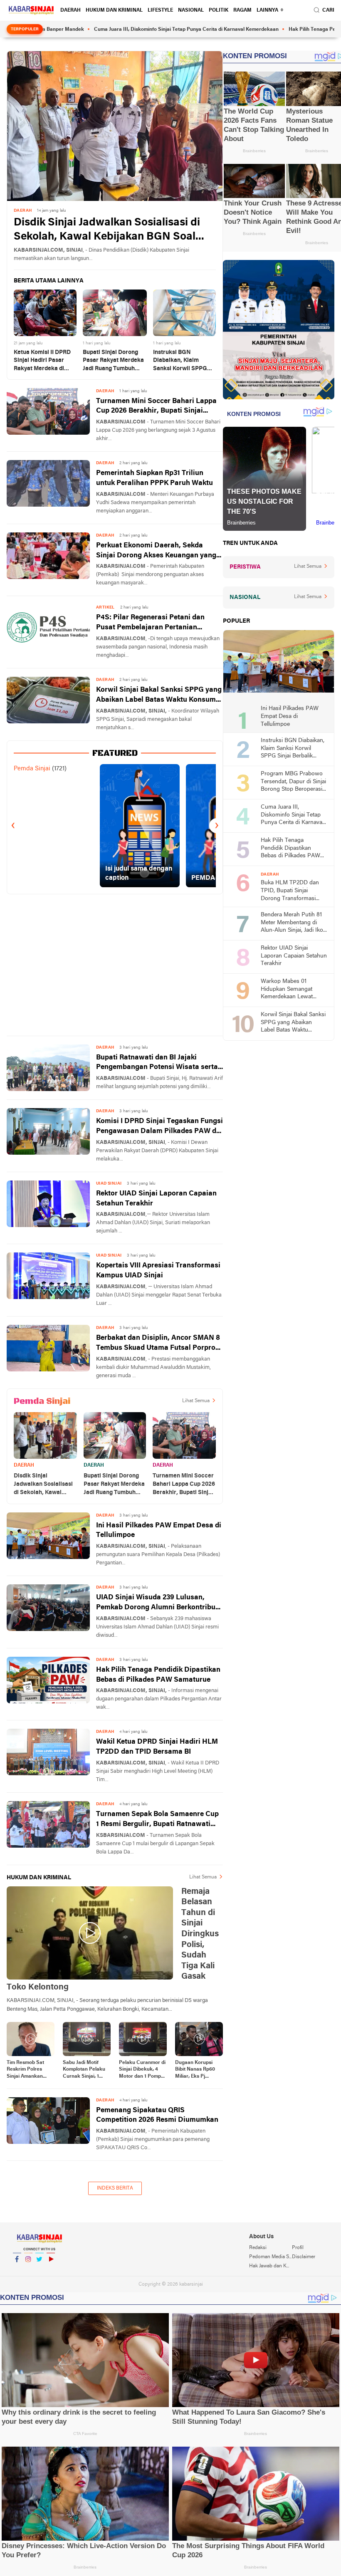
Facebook (17, 2270)
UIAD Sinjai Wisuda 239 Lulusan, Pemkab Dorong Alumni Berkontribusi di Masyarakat (159, 1603)
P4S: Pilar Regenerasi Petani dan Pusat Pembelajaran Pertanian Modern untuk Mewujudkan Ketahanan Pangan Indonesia (150, 623)
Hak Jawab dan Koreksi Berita (270, 2266)
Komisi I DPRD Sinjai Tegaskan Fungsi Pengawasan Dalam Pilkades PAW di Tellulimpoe (159, 1127)
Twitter (40, 2270)
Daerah (70, 10)
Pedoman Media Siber (270, 2257)
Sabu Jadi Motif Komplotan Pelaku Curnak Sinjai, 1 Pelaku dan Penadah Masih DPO (84, 2070)
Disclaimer (304, 2257)
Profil (298, 2248)
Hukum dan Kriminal (114, 10)
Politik (219, 10)
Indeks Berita (115, 2188)
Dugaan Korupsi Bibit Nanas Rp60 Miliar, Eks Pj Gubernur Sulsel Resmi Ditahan (195, 2070)
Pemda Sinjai (32, 769)
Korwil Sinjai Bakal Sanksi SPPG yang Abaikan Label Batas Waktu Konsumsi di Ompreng (159, 696)
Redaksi (258, 2248)
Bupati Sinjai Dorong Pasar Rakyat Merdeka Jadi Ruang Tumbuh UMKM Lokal (113, 361)
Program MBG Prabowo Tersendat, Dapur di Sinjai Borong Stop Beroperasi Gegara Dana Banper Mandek (293, 782)
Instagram (28, 2270)
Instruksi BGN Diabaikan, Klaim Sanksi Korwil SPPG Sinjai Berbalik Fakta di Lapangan (184, 361)
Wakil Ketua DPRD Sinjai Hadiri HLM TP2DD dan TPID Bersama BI (157, 1747)
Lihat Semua (196, 1401)
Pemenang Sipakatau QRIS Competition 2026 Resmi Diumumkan (157, 2115)
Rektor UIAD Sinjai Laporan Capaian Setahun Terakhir (156, 1199)
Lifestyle (160, 10)
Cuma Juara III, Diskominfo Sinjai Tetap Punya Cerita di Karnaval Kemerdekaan (141, 30)
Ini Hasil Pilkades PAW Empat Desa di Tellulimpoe (159, 1531)
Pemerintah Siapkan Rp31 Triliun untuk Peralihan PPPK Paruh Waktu (154, 478)
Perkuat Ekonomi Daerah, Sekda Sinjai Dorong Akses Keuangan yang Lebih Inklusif (156, 551)
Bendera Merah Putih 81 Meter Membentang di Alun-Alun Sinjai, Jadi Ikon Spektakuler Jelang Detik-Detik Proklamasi (294, 923)
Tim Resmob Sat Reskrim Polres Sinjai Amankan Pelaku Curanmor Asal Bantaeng (27, 2070)
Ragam (242, 10)
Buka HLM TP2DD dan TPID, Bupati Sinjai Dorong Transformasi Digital (290, 891)
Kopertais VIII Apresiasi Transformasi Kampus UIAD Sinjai (158, 1271)
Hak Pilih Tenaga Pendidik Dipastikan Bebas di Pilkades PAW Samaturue (158, 1675)
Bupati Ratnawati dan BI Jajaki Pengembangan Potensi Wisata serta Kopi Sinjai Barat (157, 1063)
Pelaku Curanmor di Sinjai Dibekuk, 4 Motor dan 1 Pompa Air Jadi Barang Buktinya (142, 2070)
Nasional (191, 10)
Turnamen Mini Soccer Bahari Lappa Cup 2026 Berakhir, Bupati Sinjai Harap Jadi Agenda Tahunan (156, 407)
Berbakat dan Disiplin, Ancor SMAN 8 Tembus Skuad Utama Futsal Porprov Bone (158, 1344)
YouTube (51, 2270)
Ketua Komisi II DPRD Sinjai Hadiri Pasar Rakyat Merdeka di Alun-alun (42, 361)
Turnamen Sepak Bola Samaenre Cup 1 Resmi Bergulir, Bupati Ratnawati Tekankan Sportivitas (157, 1820)
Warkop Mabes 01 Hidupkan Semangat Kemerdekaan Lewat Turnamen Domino (287, 990)
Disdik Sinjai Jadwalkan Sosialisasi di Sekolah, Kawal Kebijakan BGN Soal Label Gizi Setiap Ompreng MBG (107, 231)
